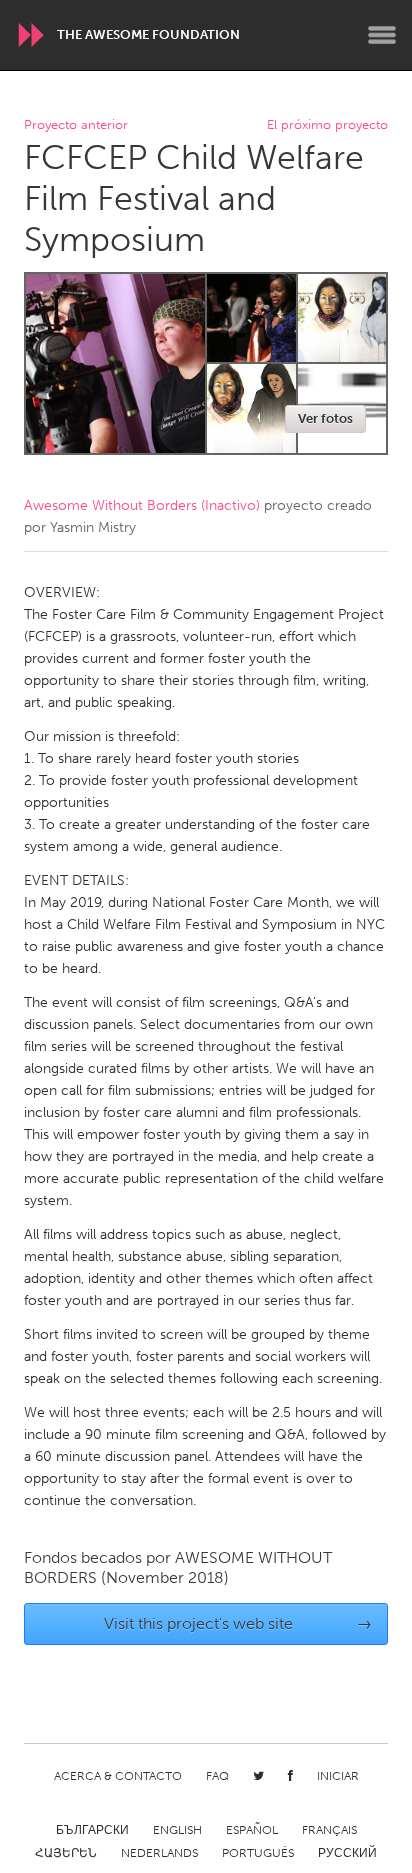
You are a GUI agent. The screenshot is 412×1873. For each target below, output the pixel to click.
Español (252, 1830)
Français (329, 1830)
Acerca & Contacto (118, 1776)
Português (258, 1853)
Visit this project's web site (238, 1623)
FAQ (217, 1776)
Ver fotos (325, 418)
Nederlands (159, 1853)
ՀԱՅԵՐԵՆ (66, 1853)
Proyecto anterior (76, 125)
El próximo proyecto (327, 125)
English (177, 1830)
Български (92, 1830)
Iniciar (338, 1776)
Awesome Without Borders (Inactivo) (142, 505)
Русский (347, 1853)
